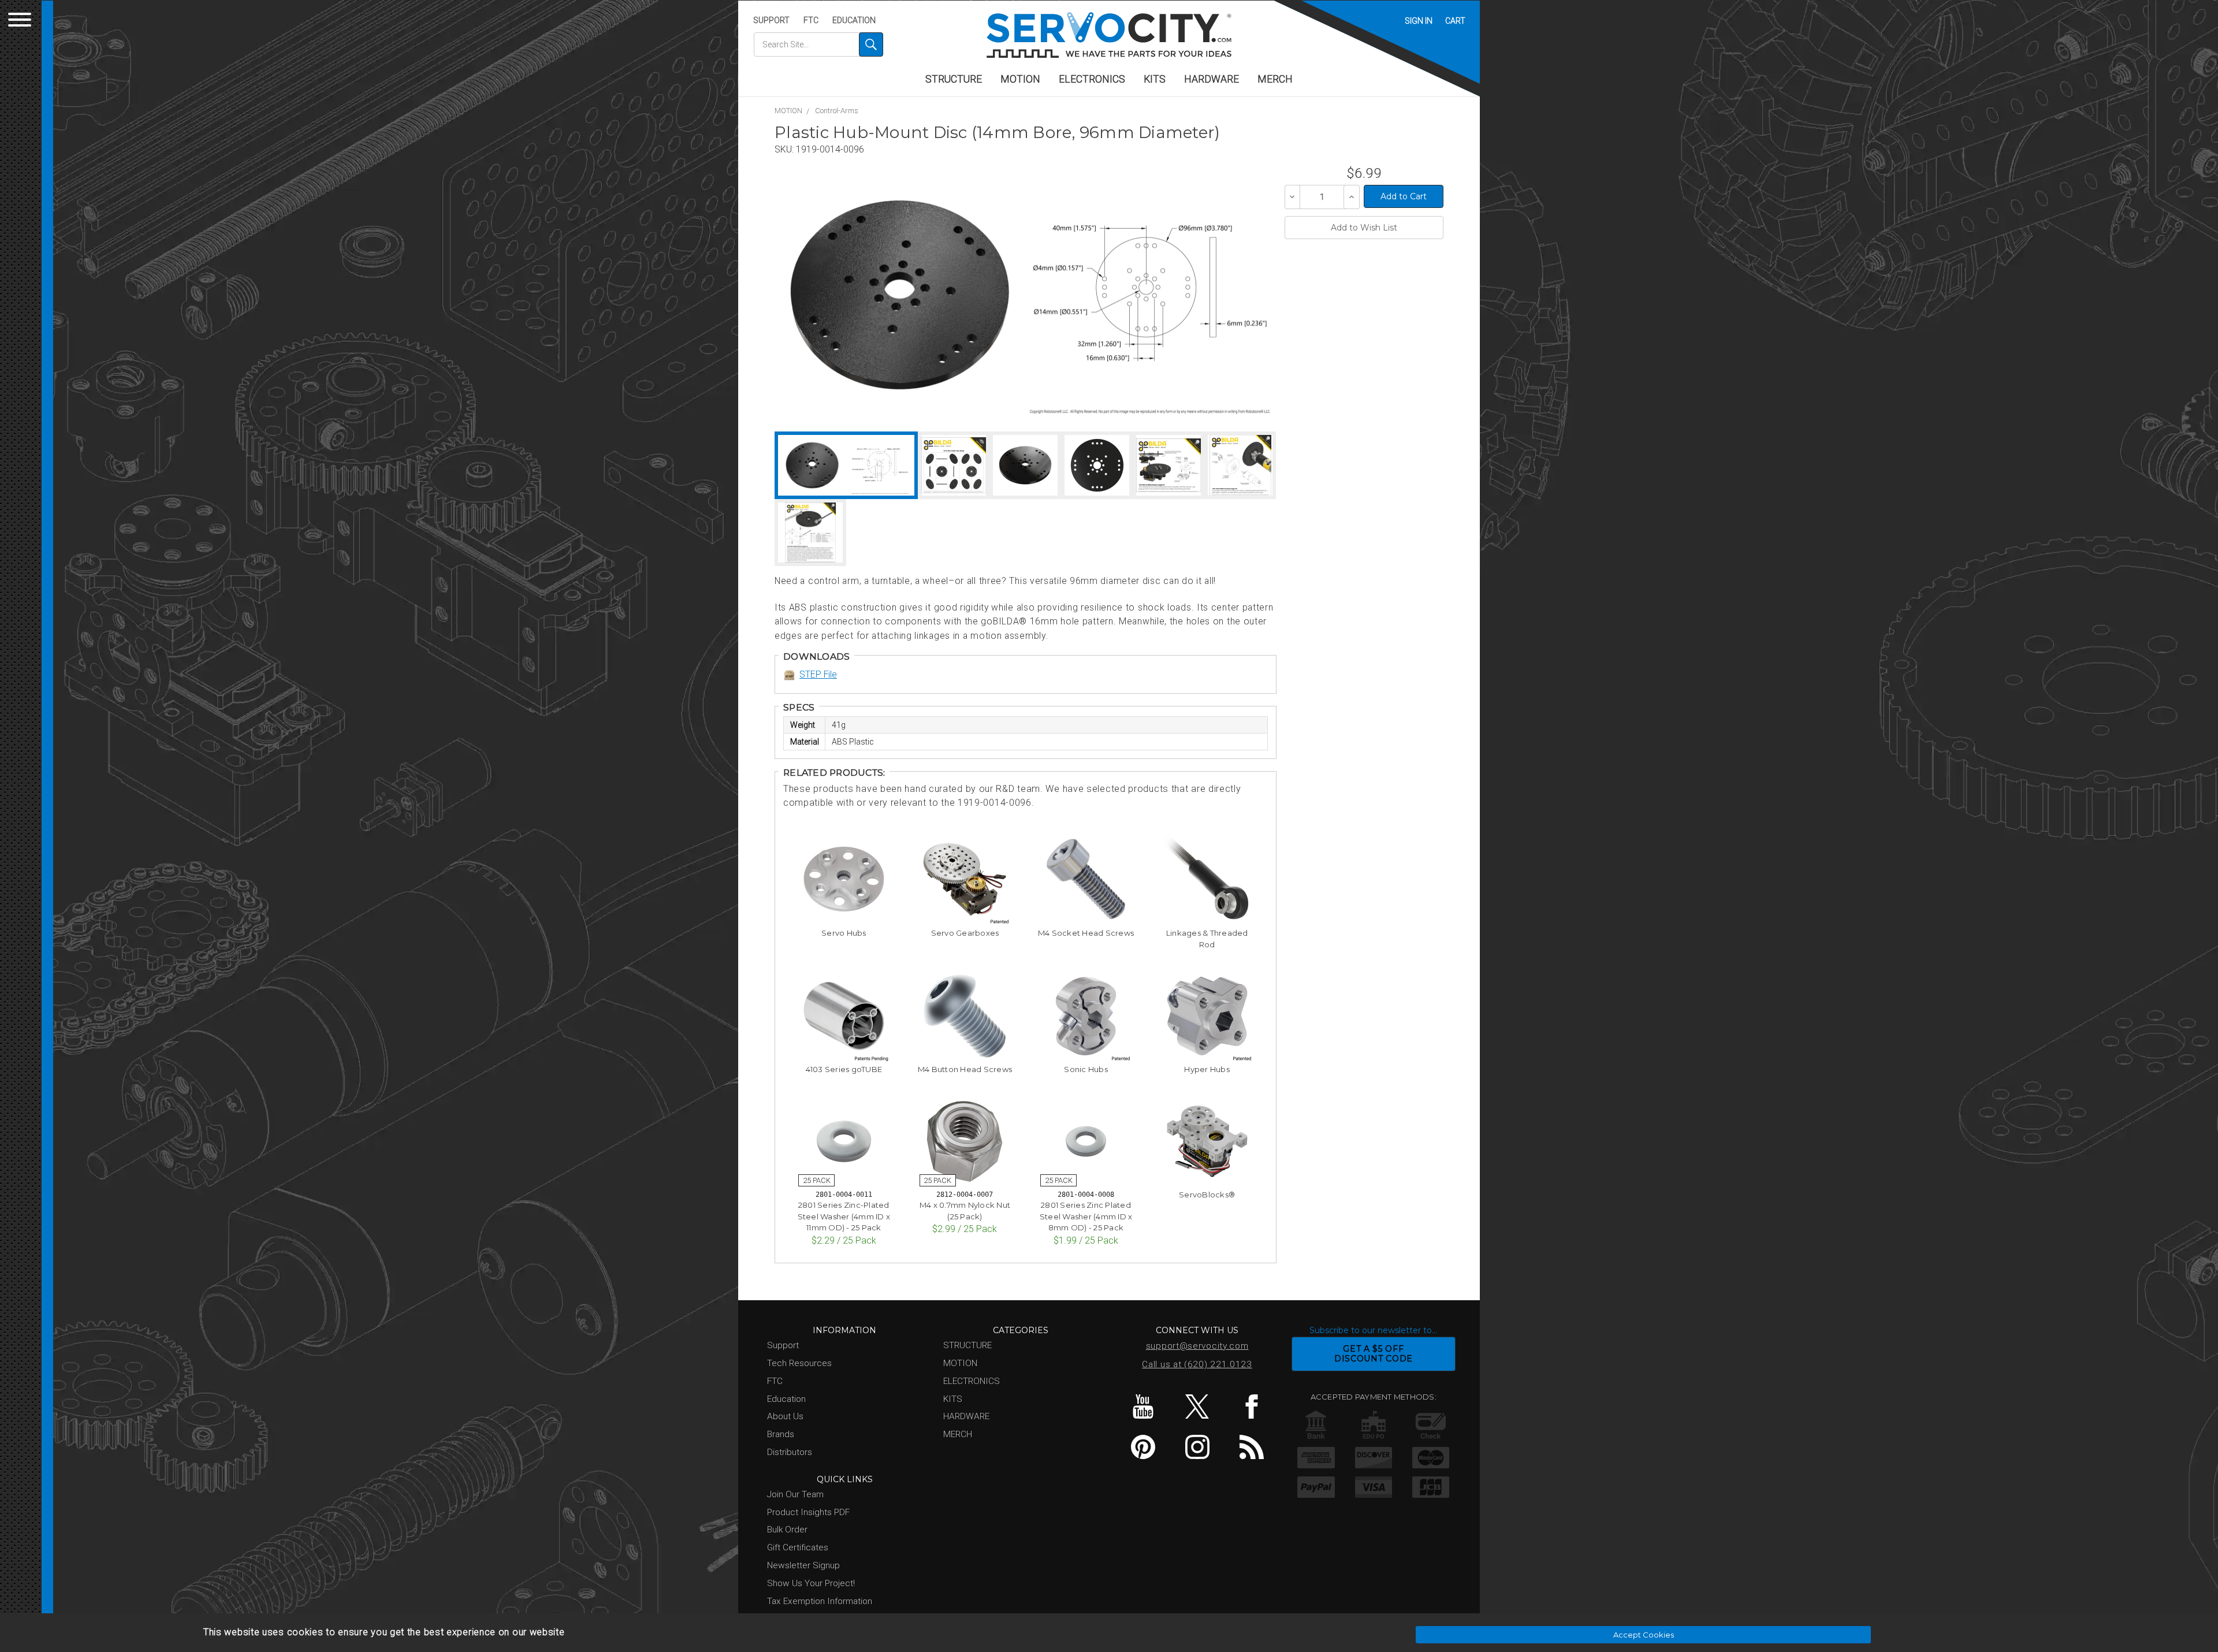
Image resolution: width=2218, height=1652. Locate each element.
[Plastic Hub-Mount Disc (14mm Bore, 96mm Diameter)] (900, 295)
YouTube (1143, 1407)
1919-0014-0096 (830, 149)
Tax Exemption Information (820, 1601)
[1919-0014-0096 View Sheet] (954, 465)
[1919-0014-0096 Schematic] (1150, 295)
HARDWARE (1212, 79)
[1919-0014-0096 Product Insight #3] (810, 533)
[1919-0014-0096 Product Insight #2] (1240, 465)
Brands (781, 1434)
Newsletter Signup (803, 1565)
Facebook (1251, 1407)
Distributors (790, 1452)
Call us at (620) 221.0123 (1197, 1364)
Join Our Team (795, 1494)
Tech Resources (799, 1363)
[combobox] (818, 44)
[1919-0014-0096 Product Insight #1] (1168, 465)
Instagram (1197, 1447)
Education (854, 20)
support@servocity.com (1197, 1346)
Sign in (1419, 21)
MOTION (1020, 79)
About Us (785, 1416)
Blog (1251, 1447)
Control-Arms (837, 111)
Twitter (1197, 1407)
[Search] (871, 44)
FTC (811, 20)
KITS (1155, 79)
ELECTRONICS (1092, 79)
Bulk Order (787, 1530)
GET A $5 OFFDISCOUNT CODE (1374, 1354)
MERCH (1275, 79)
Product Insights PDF (808, 1512)
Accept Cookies (1644, 1635)
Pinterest (1143, 1447)
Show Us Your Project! (811, 1583)
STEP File (818, 674)
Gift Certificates (798, 1547)
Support (771, 20)
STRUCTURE (954, 79)
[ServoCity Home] (1109, 35)
